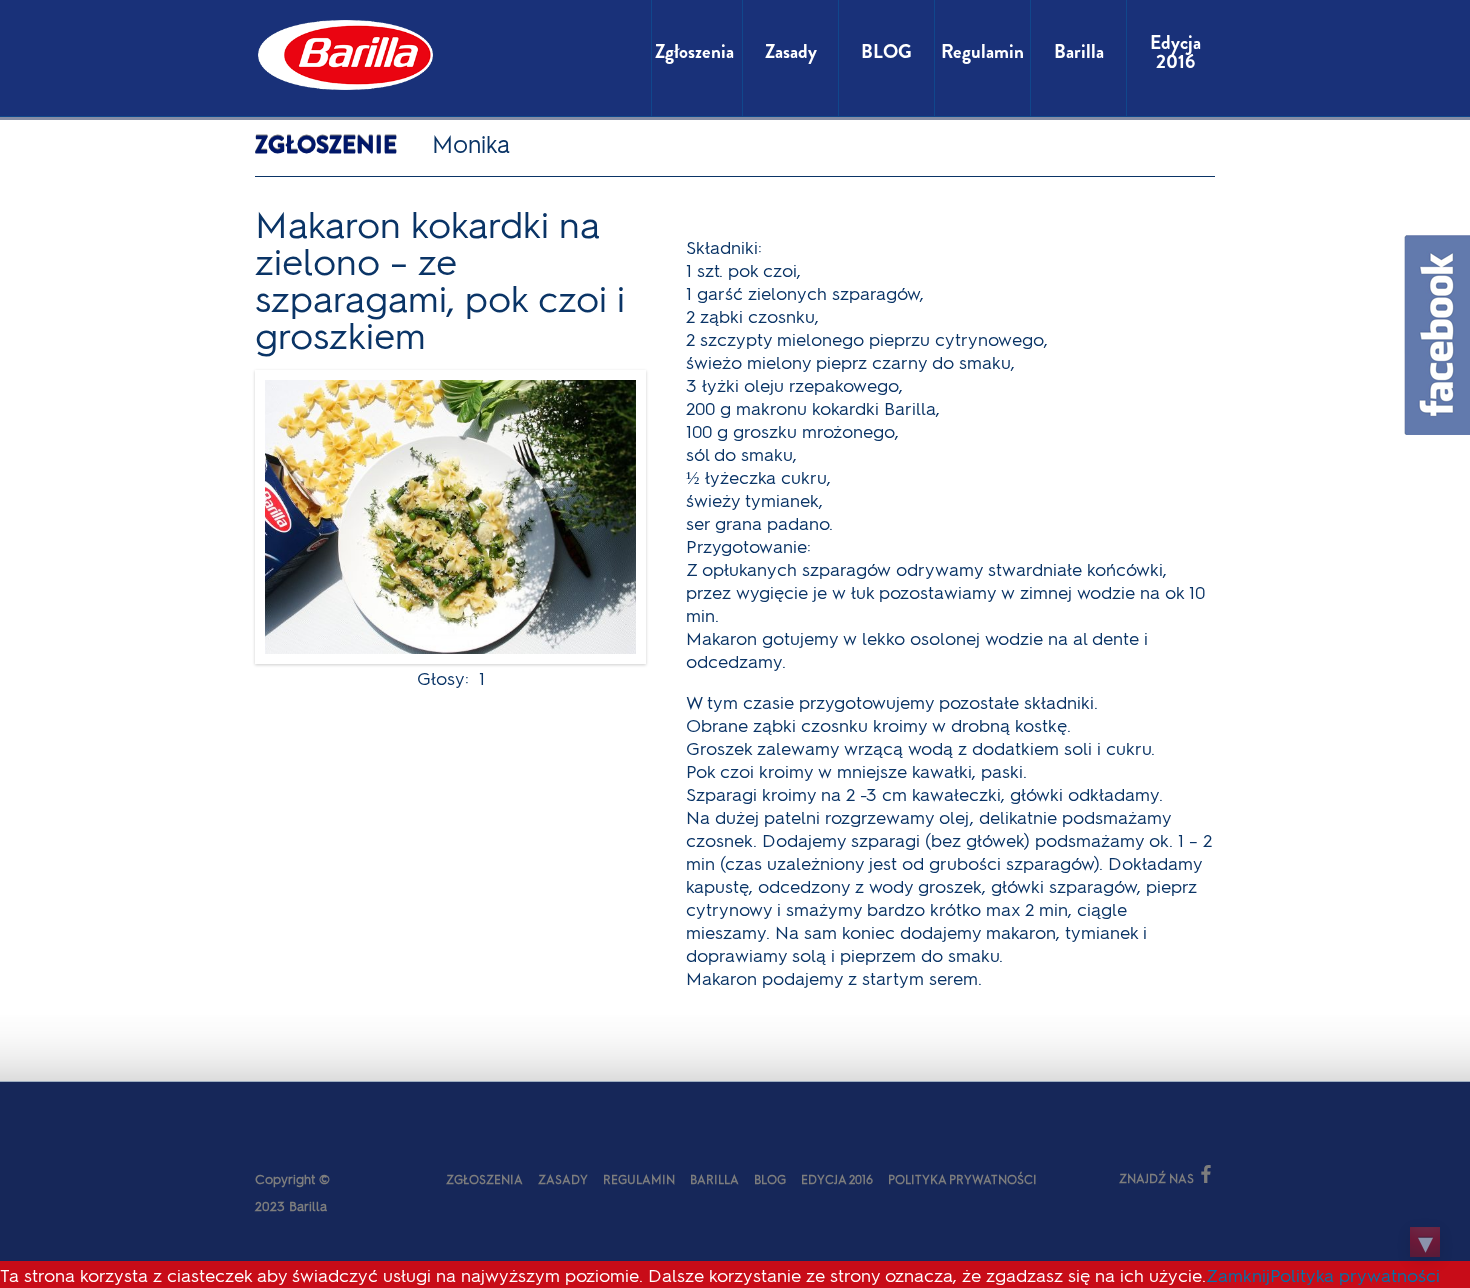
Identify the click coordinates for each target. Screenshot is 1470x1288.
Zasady (563, 1179)
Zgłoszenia (484, 1179)
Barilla (714, 1179)
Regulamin (639, 1179)
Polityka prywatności (962, 1179)
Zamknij (1238, 1274)
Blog (770, 1179)
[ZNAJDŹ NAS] (1073, 1176)
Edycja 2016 (837, 1179)
